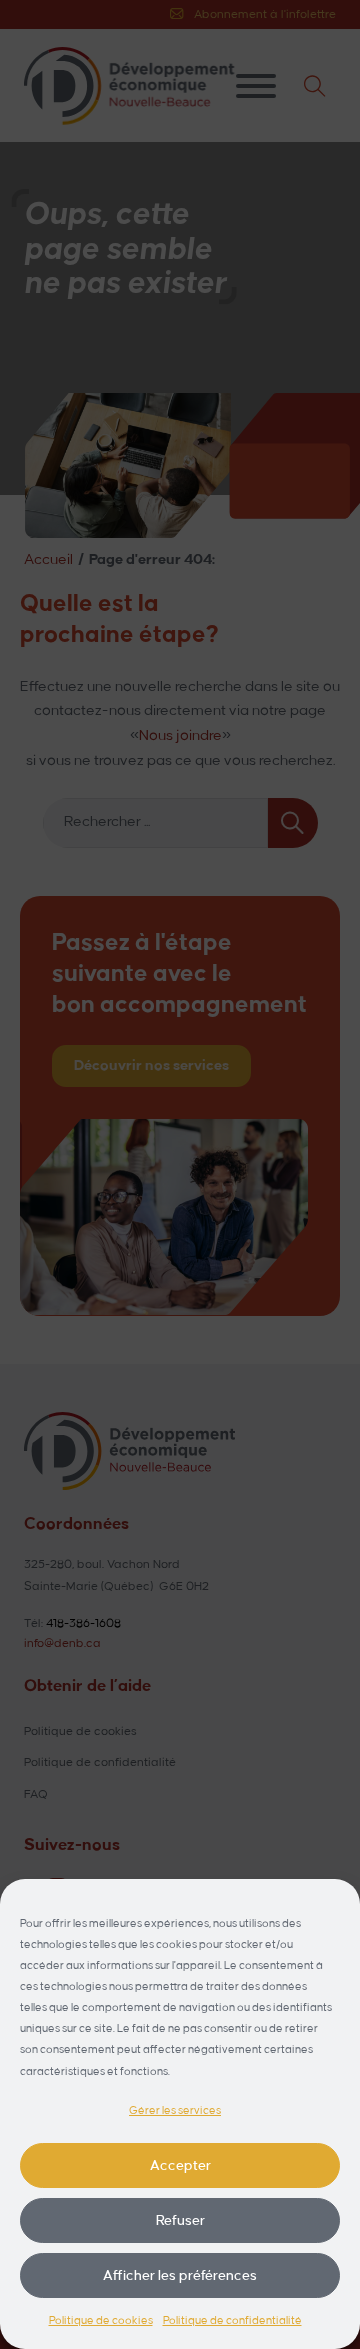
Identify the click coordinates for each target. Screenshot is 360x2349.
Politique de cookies (101, 2321)
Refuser (180, 2220)
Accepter (180, 2165)
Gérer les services (175, 2111)
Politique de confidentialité (232, 2321)
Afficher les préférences (180, 2275)
